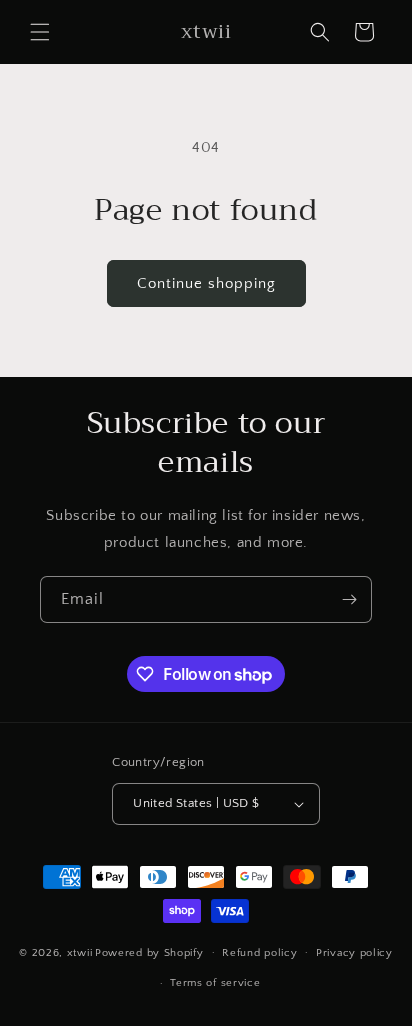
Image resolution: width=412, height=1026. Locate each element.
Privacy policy (354, 953)
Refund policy (259, 953)
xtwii (80, 952)
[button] (40, 32)
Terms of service (215, 983)
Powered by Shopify (149, 952)
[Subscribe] (349, 599)
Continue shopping (206, 283)
